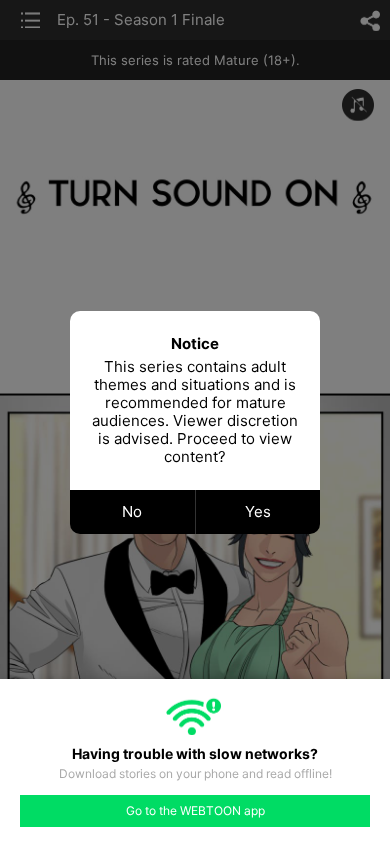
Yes (258, 511)
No (132, 511)
